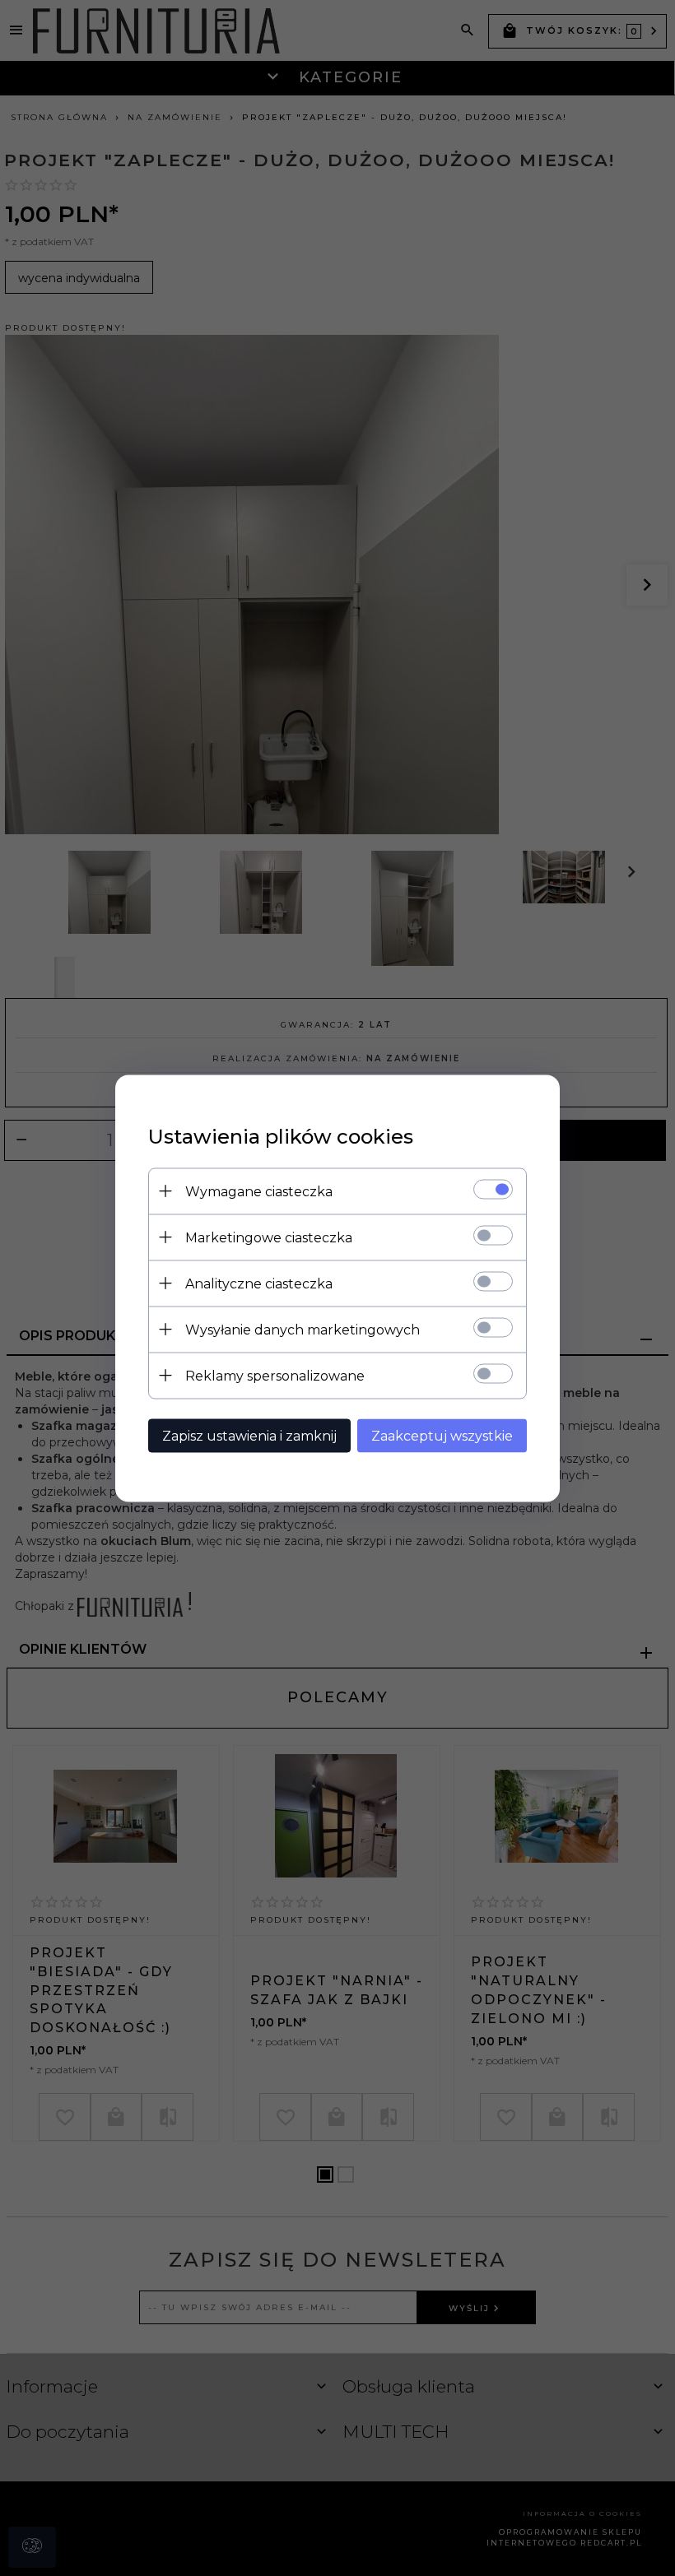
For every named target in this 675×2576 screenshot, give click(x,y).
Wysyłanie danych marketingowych (303, 1329)
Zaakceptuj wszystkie (442, 1435)
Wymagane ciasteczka (259, 1191)
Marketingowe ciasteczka (269, 1237)
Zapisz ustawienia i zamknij (249, 1435)
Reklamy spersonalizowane (275, 1375)
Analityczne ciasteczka (259, 1283)
